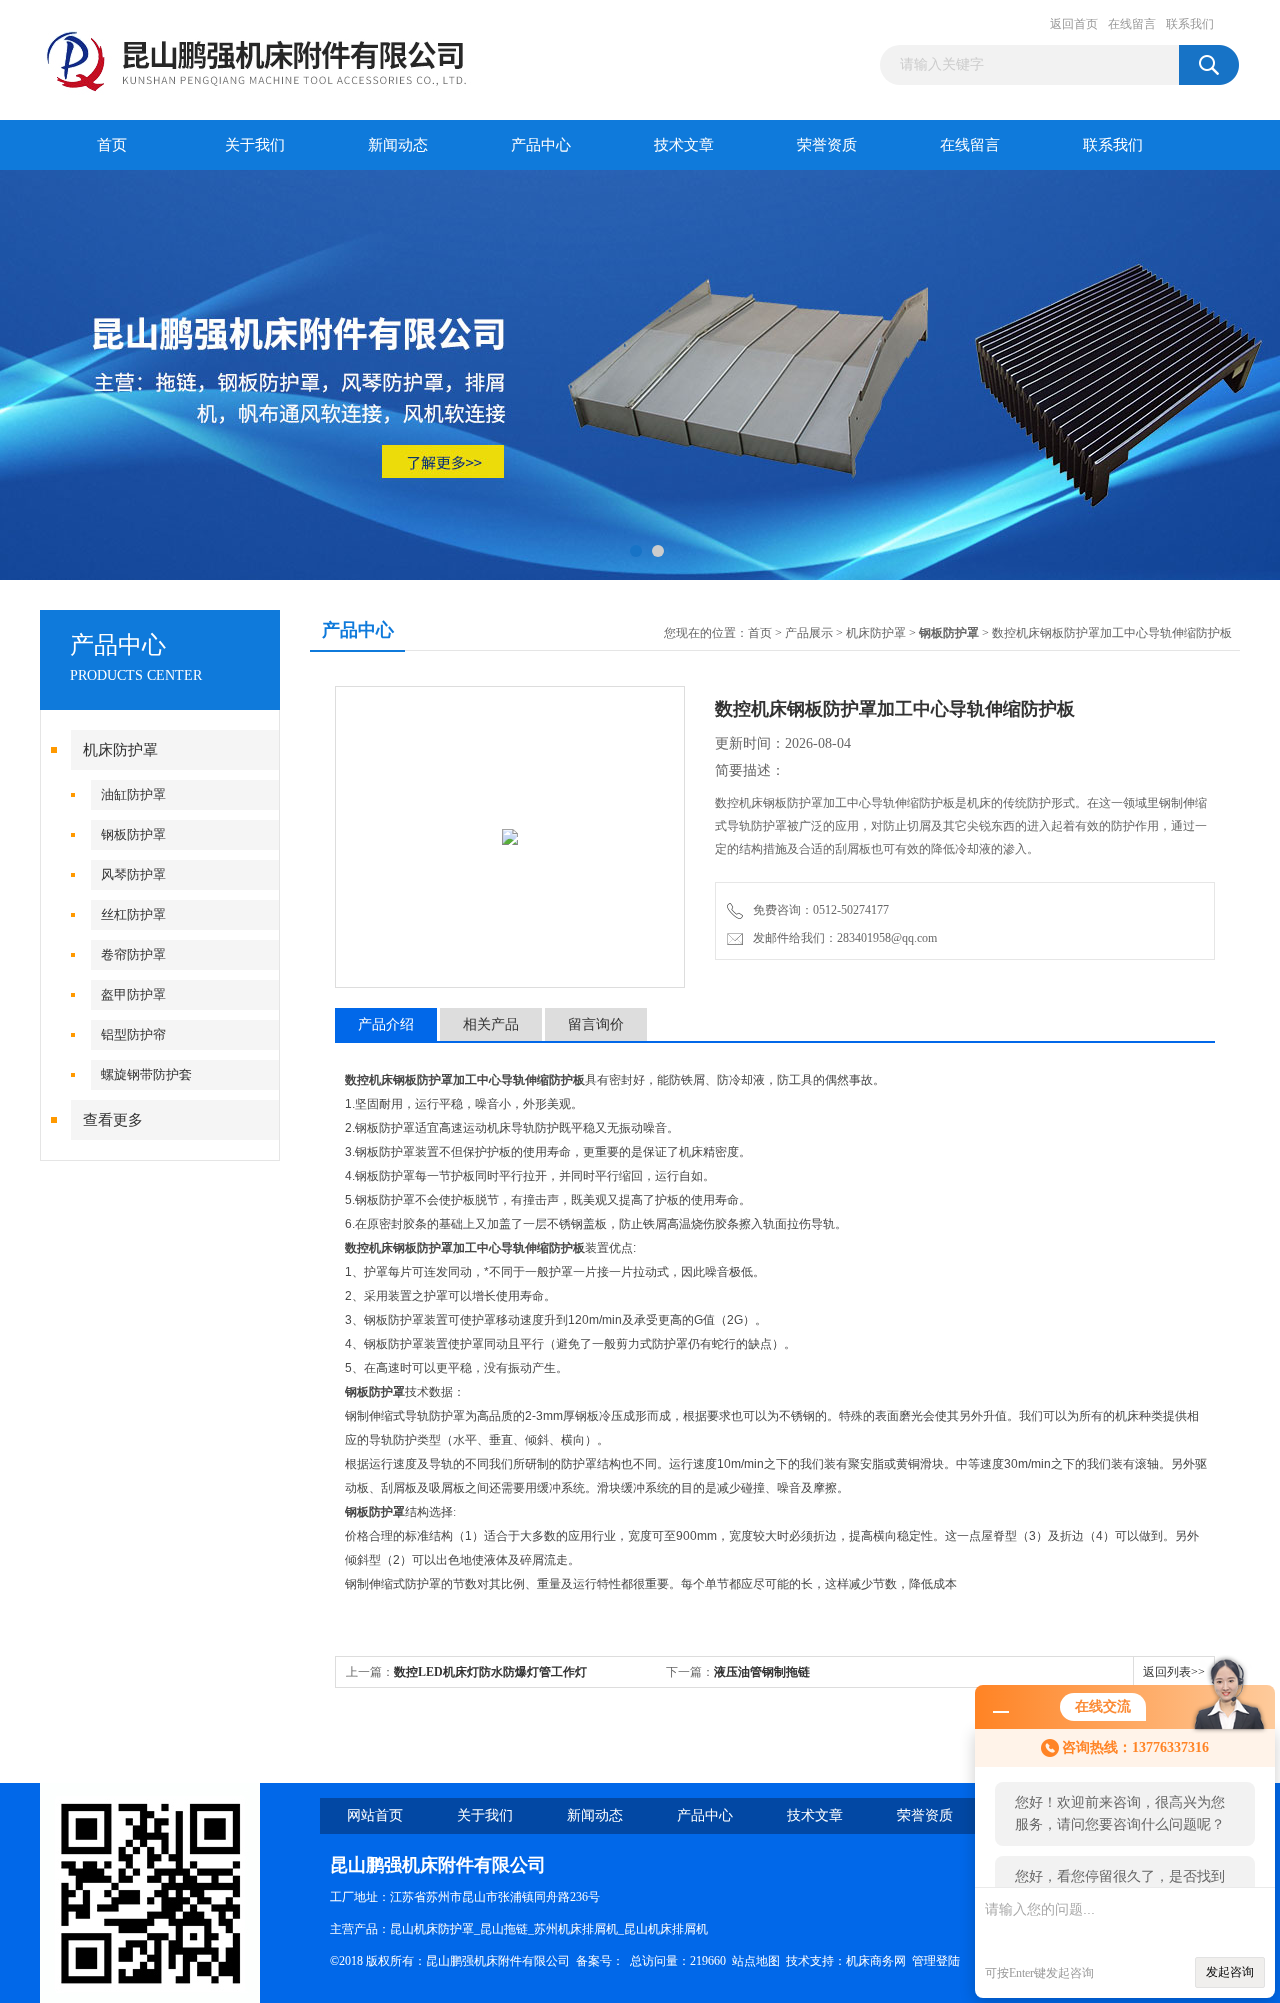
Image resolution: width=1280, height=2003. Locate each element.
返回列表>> (1174, 1672)
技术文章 (684, 145)
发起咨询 (1230, 1972)
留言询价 (596, 1024)
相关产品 (491, 1024)
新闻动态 (398, 145)
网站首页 (375, 1815)
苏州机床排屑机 (576, 1929)
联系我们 (1190, 24)
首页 (112, 145)
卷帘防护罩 (133, 954)
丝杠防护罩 (133, 914)
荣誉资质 (827, 145)
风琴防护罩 (133, 874)
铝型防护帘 (133, 1034)
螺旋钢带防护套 (146, 1074)
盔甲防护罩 (133, 994)
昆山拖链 (504, 1929)
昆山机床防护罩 (432, 1929)
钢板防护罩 (133, 834)
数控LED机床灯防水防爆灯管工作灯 (490, 1672)
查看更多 (113, 1120)
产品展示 (809, 633)
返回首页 (1074, 24)
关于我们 (255, 145)
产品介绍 (386, 1024)
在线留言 (1132, 24)
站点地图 (756, 1961)
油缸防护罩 (133, 794)
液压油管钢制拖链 (762, 1672)
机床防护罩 (120, 750)
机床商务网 (876, 1961)
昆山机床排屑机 (666, 1929)
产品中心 (541, 145)
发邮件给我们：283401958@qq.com (842, 938)
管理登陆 (936, 1961)
